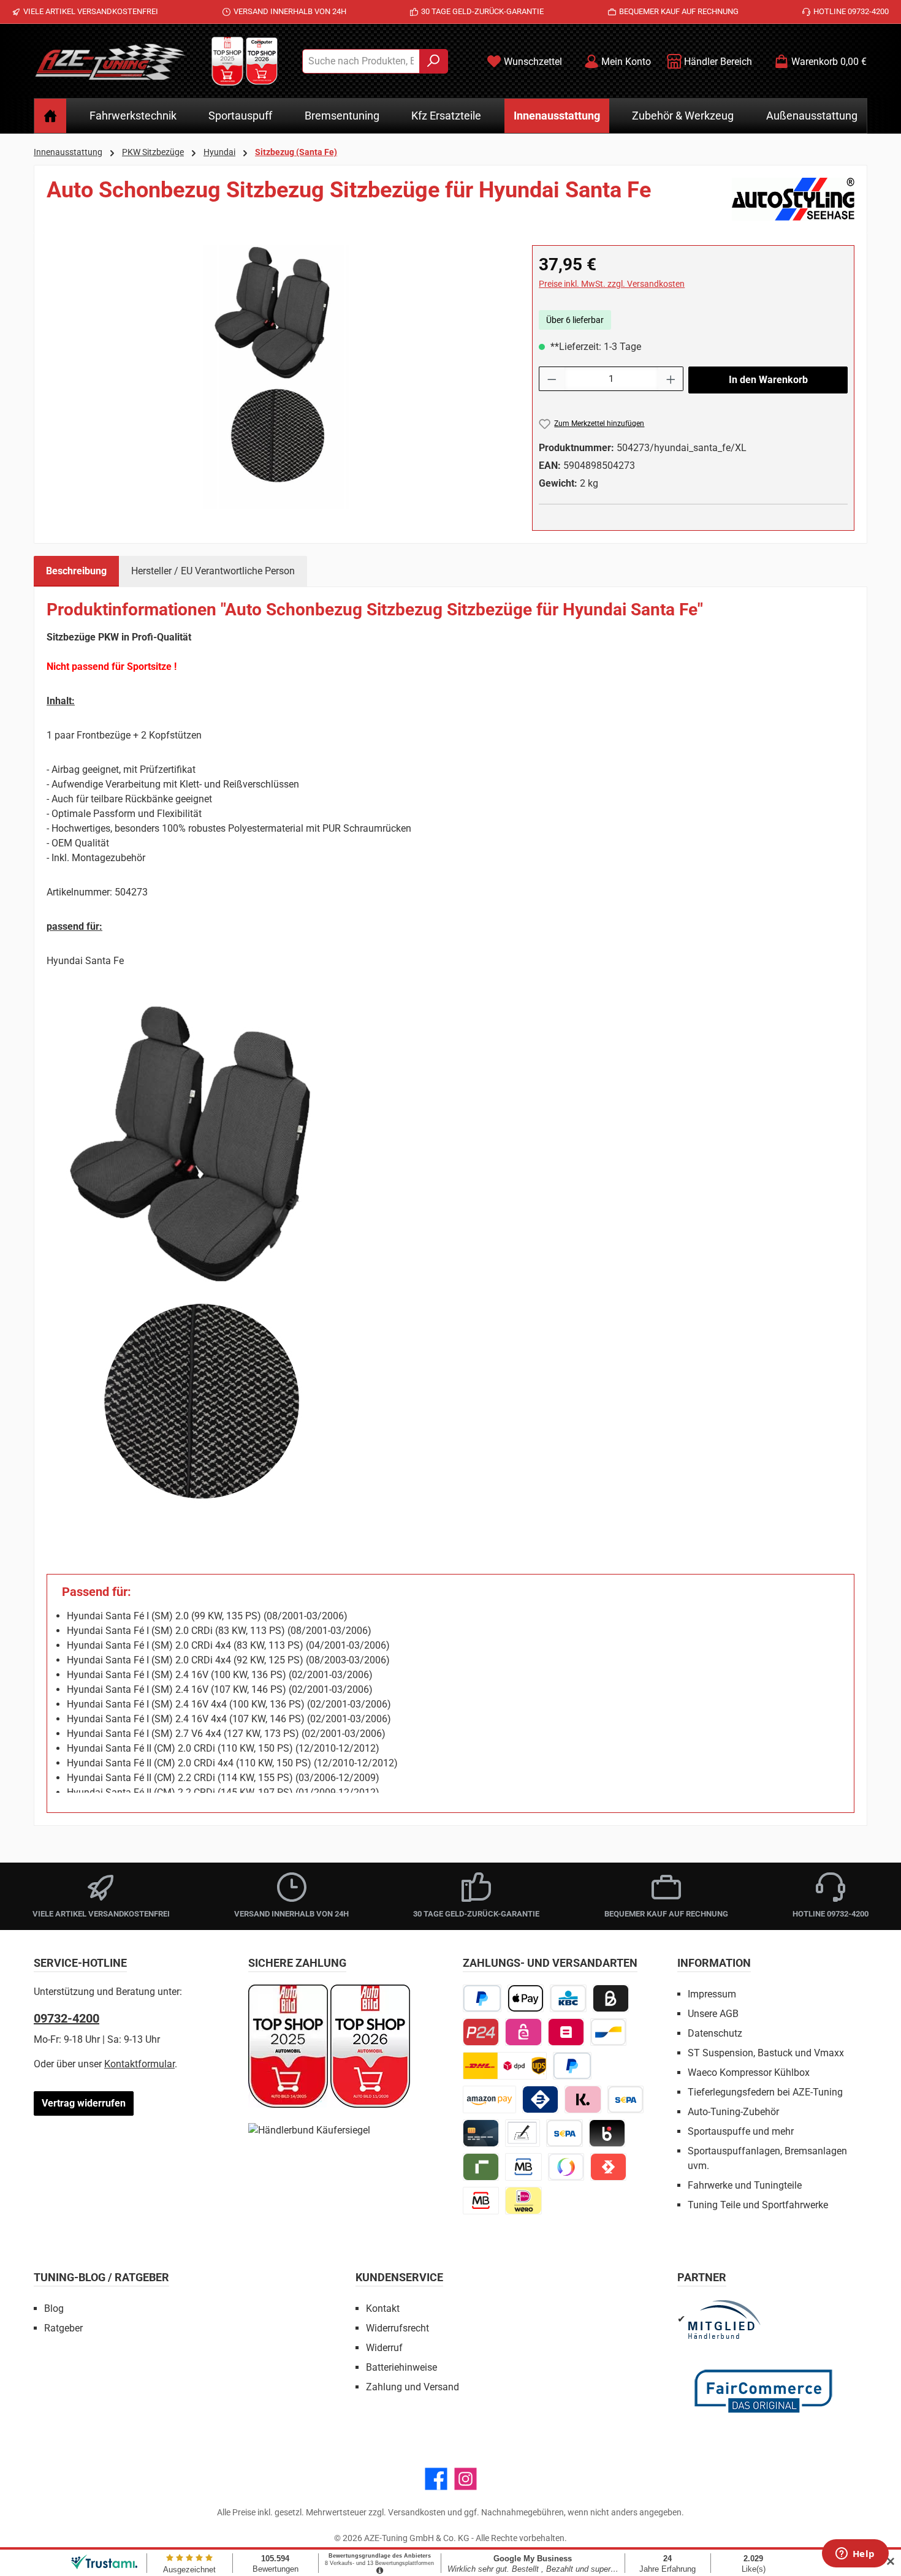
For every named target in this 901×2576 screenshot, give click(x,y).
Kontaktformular (139, 2064)
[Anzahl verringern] (552, 379)
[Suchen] (434, 61)
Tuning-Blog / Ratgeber (101, 2277)
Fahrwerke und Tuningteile (745, 2185)
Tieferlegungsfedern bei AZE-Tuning (765, 2092)
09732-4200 (67, 2018)
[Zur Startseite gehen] (110, 61)
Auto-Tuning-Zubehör (733, 2112)
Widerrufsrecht (397, 2328)
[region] (277, 377)
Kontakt (383, 2308)
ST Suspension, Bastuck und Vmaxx (766, 2053)
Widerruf (384, 2348)
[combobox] (361, 61)
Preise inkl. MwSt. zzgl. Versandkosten (612, 284)
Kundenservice (399, 2277)
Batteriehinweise (401, 2367)
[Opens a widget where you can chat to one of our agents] (855, 2555)
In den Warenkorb (768, 380)
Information (714, 1963)
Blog (54, 2308)
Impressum (712, 1994)
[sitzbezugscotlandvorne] (277, 377)
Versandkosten (417, 2512)
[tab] (76, 571)
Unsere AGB (713, 2014)
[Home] (50, 116)
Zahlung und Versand (412, 2387)
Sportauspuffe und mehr (741, 2131)
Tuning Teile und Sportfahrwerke (758, 2205)
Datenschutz (715, 2033)
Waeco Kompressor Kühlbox (749, 2073)
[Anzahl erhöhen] (671, 379)
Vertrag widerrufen (84, 2103)
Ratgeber (63, 2328)
